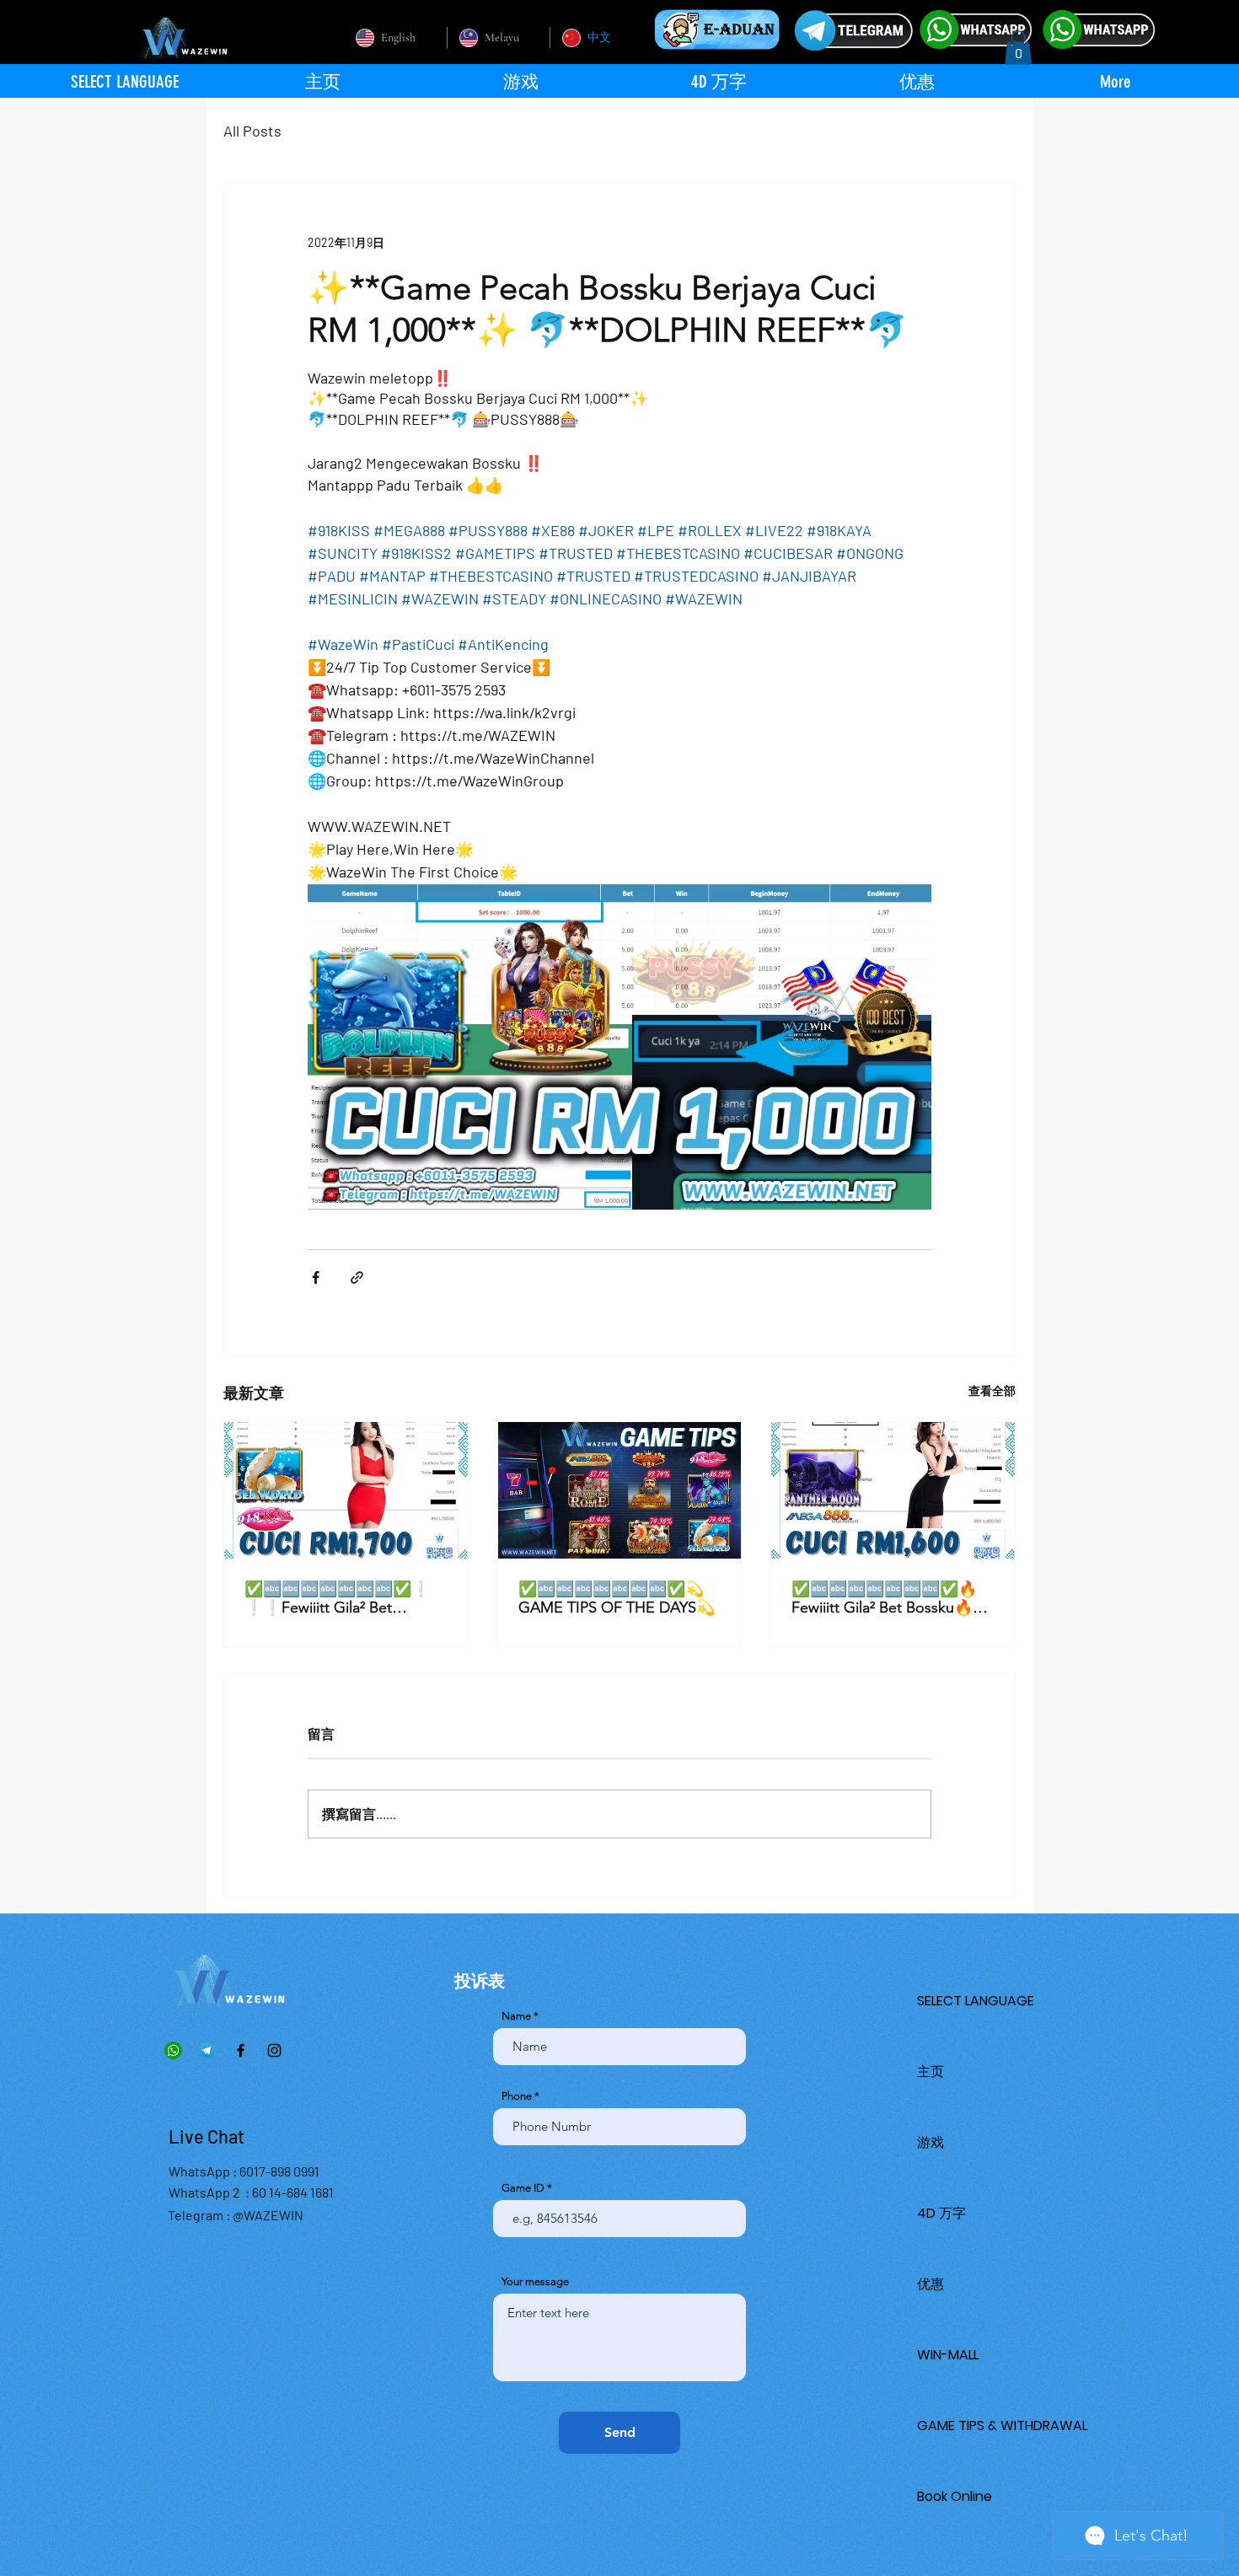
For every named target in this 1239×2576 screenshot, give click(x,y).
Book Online (955, 2496)
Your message (535, 2281)
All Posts (252, 131)
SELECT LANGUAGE (976, 2001)
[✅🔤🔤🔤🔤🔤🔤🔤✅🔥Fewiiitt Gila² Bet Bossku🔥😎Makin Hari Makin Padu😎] (893, 1490)
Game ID (523, 2188)
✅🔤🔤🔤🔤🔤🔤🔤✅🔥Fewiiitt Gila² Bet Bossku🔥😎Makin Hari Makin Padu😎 (891, 1598)
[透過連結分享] (357, 1277)
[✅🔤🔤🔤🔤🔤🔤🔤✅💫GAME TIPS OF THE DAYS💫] (620, 1490)
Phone (517, 2096)
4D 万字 (941, 2213)
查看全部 (992, 1390)
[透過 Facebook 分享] (316, 1277)
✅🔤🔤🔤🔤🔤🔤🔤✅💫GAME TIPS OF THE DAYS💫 (617, 1598)
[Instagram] (274, 2050)
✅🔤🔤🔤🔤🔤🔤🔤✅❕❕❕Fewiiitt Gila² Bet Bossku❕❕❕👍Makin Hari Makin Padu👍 (341, 1598)
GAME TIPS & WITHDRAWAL (1002, 2426)
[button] (1018, 48)
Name (516, 2016)
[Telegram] (207, 2050)
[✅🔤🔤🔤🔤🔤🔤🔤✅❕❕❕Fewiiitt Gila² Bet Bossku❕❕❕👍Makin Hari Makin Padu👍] (346, 1490)
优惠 (931, 2284)
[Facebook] (241, 2050)
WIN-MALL (948, 2355)
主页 (931, 2072)
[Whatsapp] (173, 2050)
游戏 (931, 2142)
